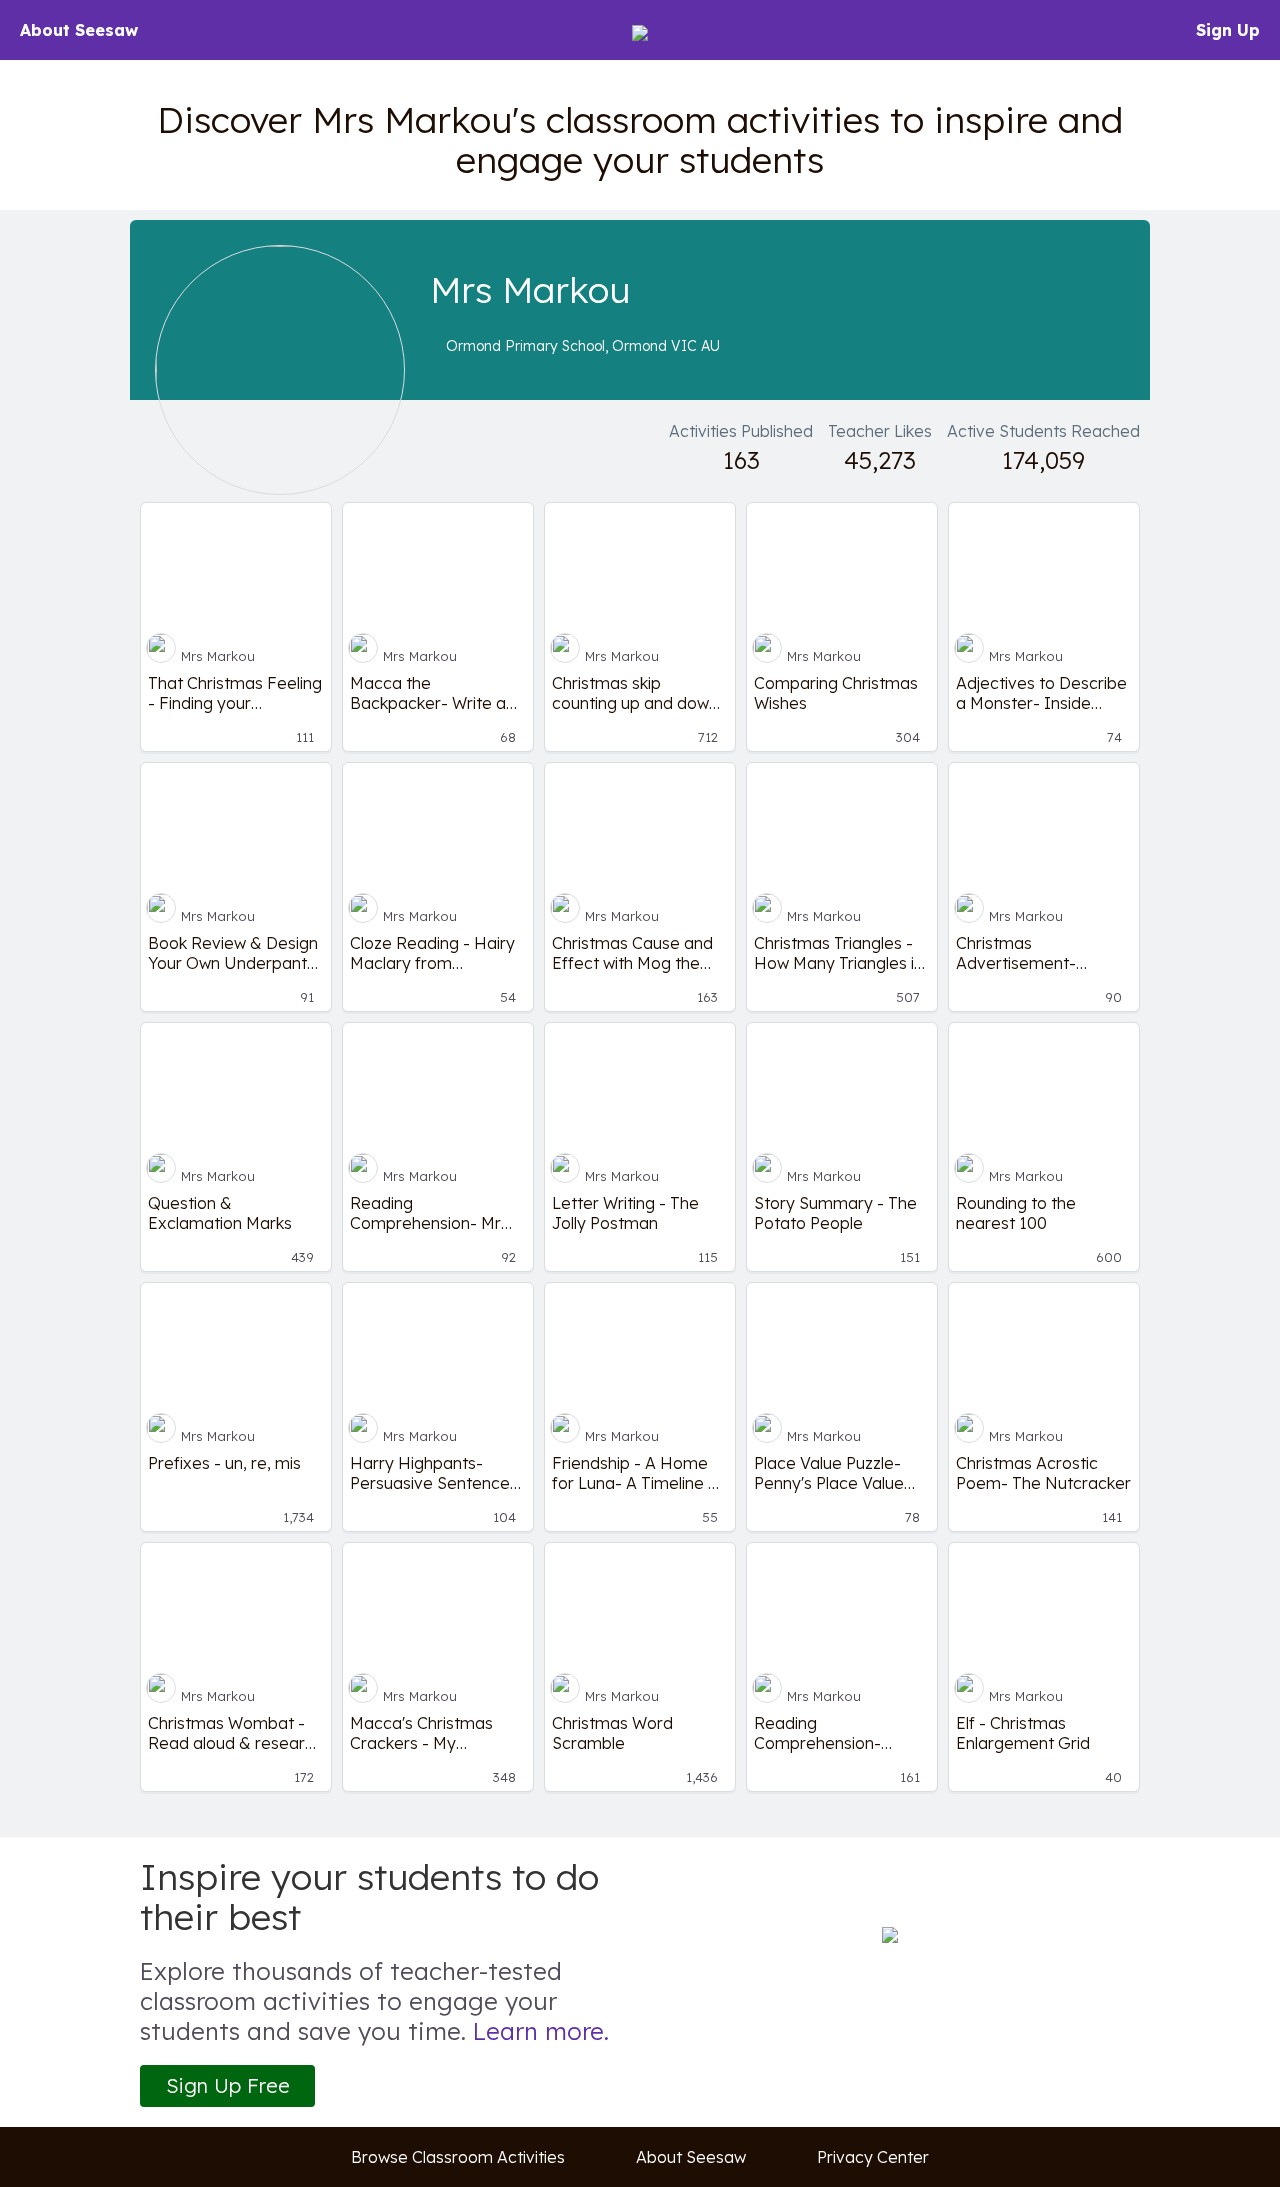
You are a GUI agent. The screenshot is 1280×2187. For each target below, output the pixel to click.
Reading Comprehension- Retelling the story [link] (822, 1733)
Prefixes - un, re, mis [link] (224, 1463)
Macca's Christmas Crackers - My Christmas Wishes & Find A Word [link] (424, 1733)
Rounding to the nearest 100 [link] (1016, 1213)
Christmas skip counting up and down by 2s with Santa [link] (635, 693)
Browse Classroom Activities (458, 2157)
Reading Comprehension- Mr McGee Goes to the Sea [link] (425, 1213)
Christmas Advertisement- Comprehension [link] (1016, 953)
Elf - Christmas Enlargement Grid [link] (1023, 1733)
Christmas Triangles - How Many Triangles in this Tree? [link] (838, 953)
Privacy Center (873, 2157)
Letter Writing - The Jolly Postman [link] (625, 1213)
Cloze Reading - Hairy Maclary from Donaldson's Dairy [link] (432, 953)
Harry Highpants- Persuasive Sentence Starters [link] (430, 1473)
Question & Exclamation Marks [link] (220, 1213)
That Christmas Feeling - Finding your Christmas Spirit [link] (235, 693)
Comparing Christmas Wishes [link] (836, 693)
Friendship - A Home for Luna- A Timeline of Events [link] (638, 1473)
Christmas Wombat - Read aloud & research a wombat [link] (235, 1733)
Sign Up (1228, 30)
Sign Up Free (228, 2085)
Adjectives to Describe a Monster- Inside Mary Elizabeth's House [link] (1041, 693)
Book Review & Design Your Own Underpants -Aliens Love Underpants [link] (233, 953)
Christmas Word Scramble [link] (612, 1733)
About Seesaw (79, 30)
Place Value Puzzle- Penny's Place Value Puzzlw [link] (829, 1473)
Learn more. (541, 2031)
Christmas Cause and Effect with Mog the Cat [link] (632, 953)
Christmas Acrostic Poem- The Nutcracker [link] (1043, 1473)
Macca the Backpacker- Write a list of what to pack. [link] (428, 693)
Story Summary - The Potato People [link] (835, 1213)
